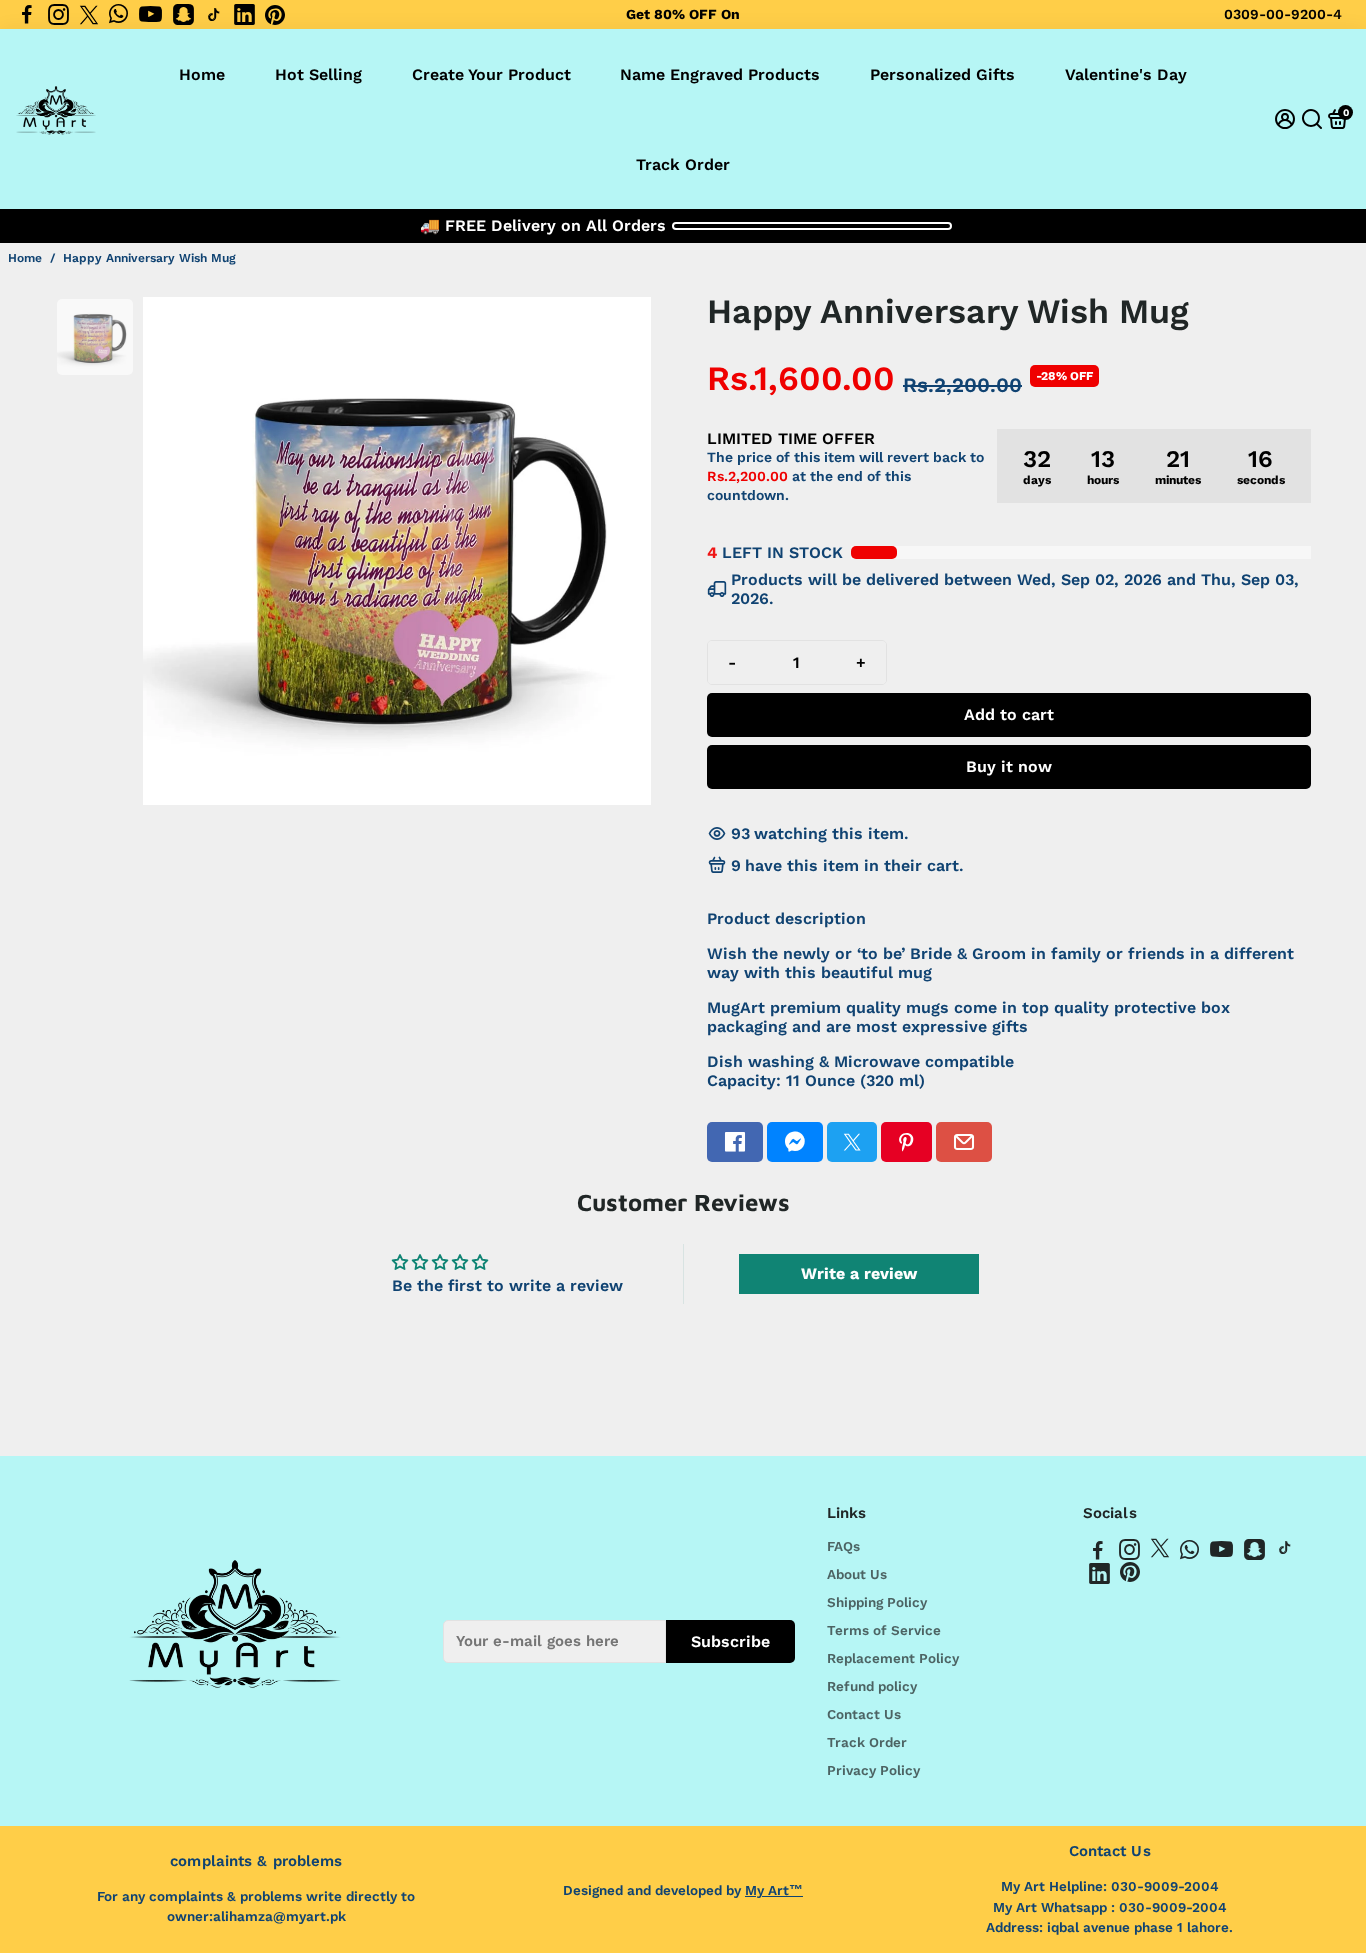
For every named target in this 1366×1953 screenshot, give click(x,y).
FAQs (843, 1546)
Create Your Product (491, 74)
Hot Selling (318, 74)
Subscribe (730, 1640)
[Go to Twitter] (89, 15)
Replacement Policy (893, 1658)
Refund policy (872, 1686)
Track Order (683, 164)
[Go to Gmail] (964, 1142)
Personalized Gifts (942, 74)
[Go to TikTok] (214, 15)
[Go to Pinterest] (275, 15)
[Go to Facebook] (27, 15)
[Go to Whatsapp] (118, 15)
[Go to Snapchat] (183, 15)
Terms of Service (884, 1630)
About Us (857, 1574)
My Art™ (774, 1890)
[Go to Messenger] (795, 1142)
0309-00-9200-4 (1283, 14)
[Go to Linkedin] (244, 15)
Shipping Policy (877, 1602)
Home (202, 74)
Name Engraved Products (720, 74)
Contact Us (864, 1714)
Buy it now (1009, 766)
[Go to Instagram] (58, 15)
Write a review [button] (859, 1273)
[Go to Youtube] (150, 15)
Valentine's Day (1126, 74)
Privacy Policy (873, 1770)
